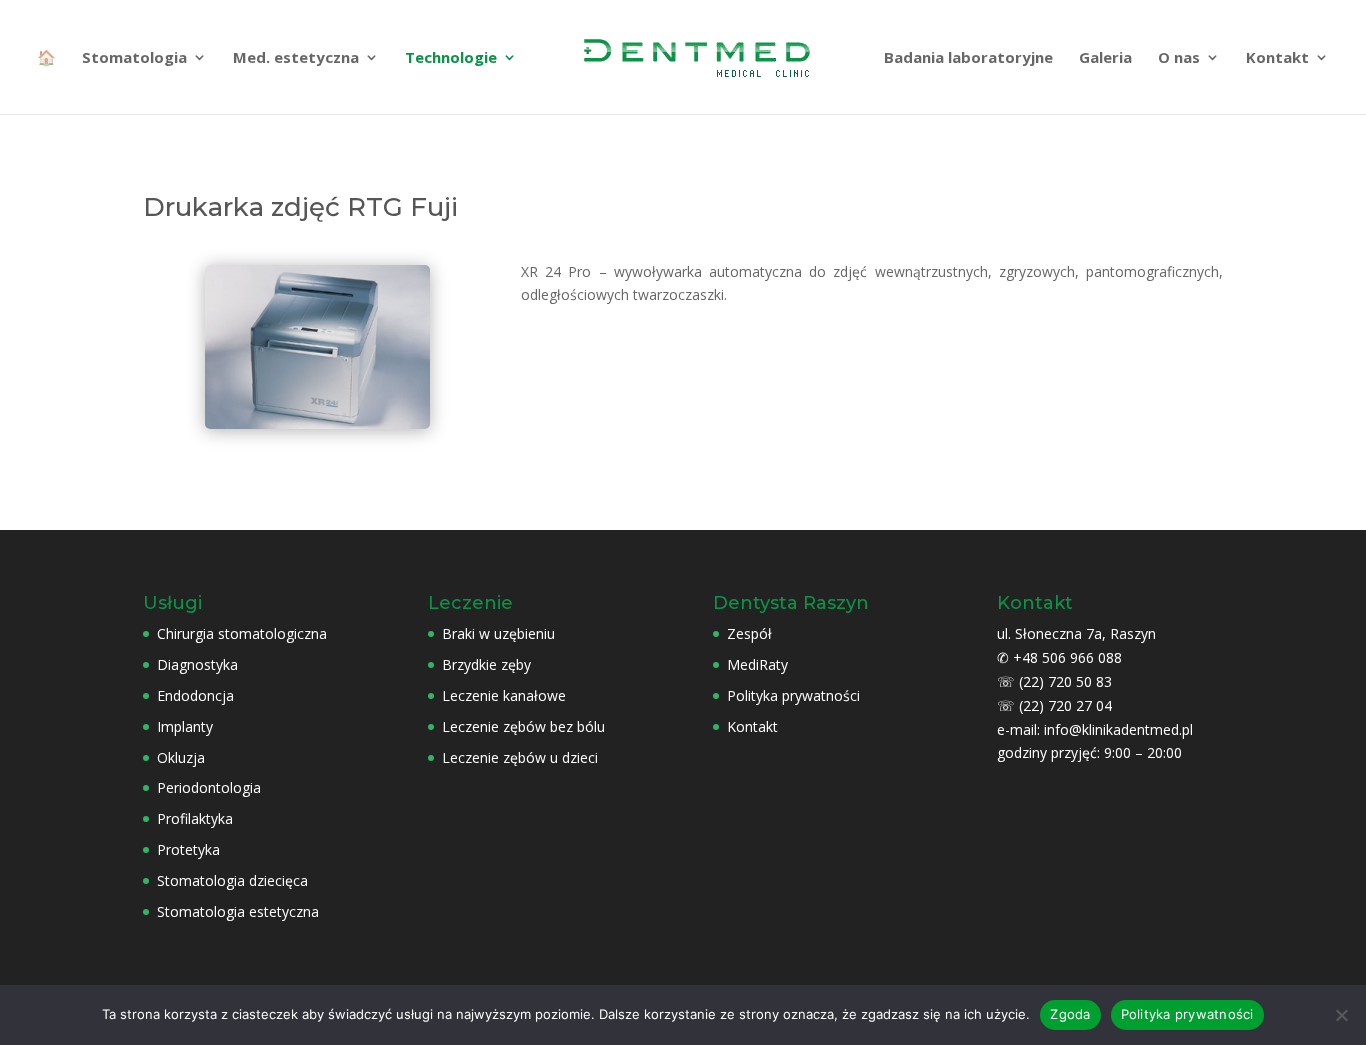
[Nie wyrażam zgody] (1341, 1015)
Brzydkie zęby (486, 664)
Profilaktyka (195, 818)
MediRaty (757, 664)
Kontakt (1277, 58)
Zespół (749, 633)
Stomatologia (134, 58)
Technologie (451, 58)
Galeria (1105, 58)
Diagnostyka (197, 664)
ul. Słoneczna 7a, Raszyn (1076, 633)
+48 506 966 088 (1067, 657)
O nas (1179, 58)
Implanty (185, 726)
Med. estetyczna (296, 58)
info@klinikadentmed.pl (1118, 729)
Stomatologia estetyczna (238, 911)
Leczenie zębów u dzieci (520, 757)
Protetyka (188, 849)
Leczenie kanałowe (504, 695)
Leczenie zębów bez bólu (523, 726)
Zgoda (1070, 1014)
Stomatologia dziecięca (232, 880)
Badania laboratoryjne (968, 58)
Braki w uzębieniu (498, 633)
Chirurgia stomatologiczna (242, 633)
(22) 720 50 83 (1065, 681)
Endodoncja (195, 695)
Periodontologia (209, 787)
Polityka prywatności (793, 695)
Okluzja (181, 757)
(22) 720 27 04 (1065, 705)
